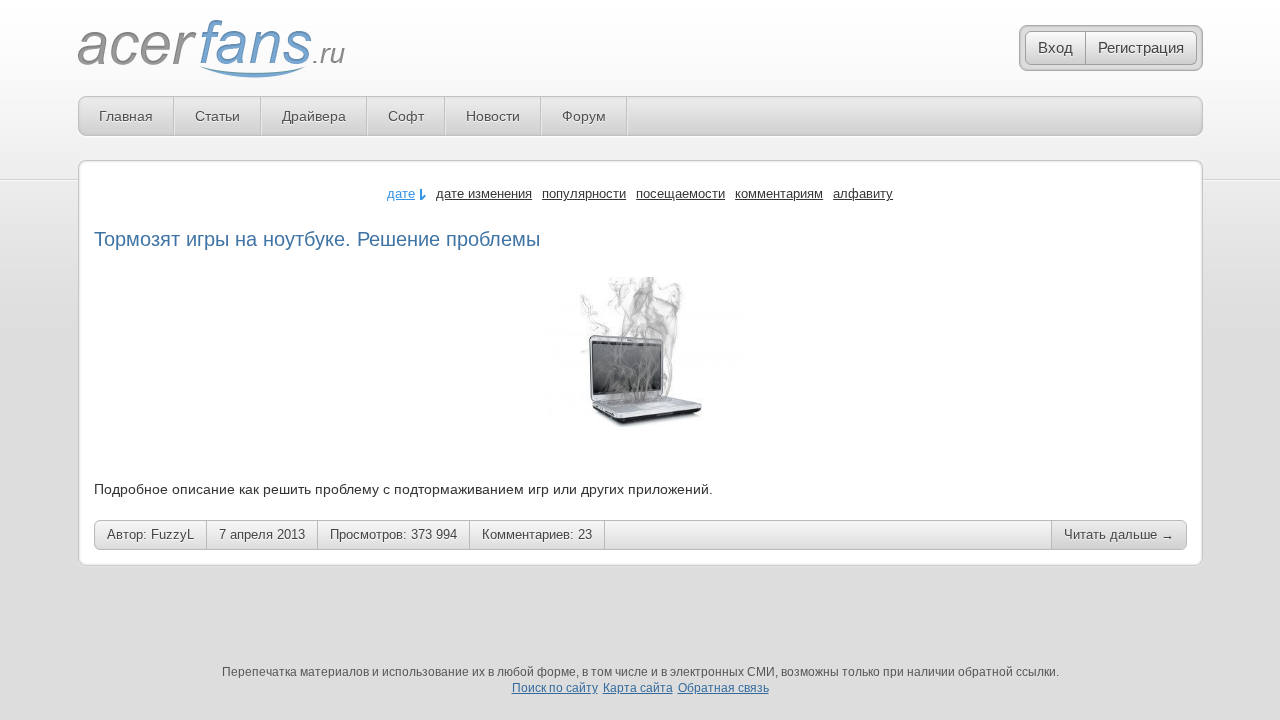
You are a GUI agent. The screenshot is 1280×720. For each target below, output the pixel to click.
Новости (493, 116)
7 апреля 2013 (262, 534)
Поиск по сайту (555, 688)
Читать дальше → (1119, 534)
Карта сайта (638, 688)
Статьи (217, 116)
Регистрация (1141, 47)
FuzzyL (172, 534)
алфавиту (863, 193)
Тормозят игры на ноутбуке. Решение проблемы (317, 239)
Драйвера (314, 116)
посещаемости (680, 193)
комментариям (779, 193)
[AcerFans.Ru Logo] (211, 49)
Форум (584, 116)
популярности (584, 193)
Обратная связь (723, 688)
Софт (406, 116)
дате (401, 193)
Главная (126, 116)
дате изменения (484, 193)
